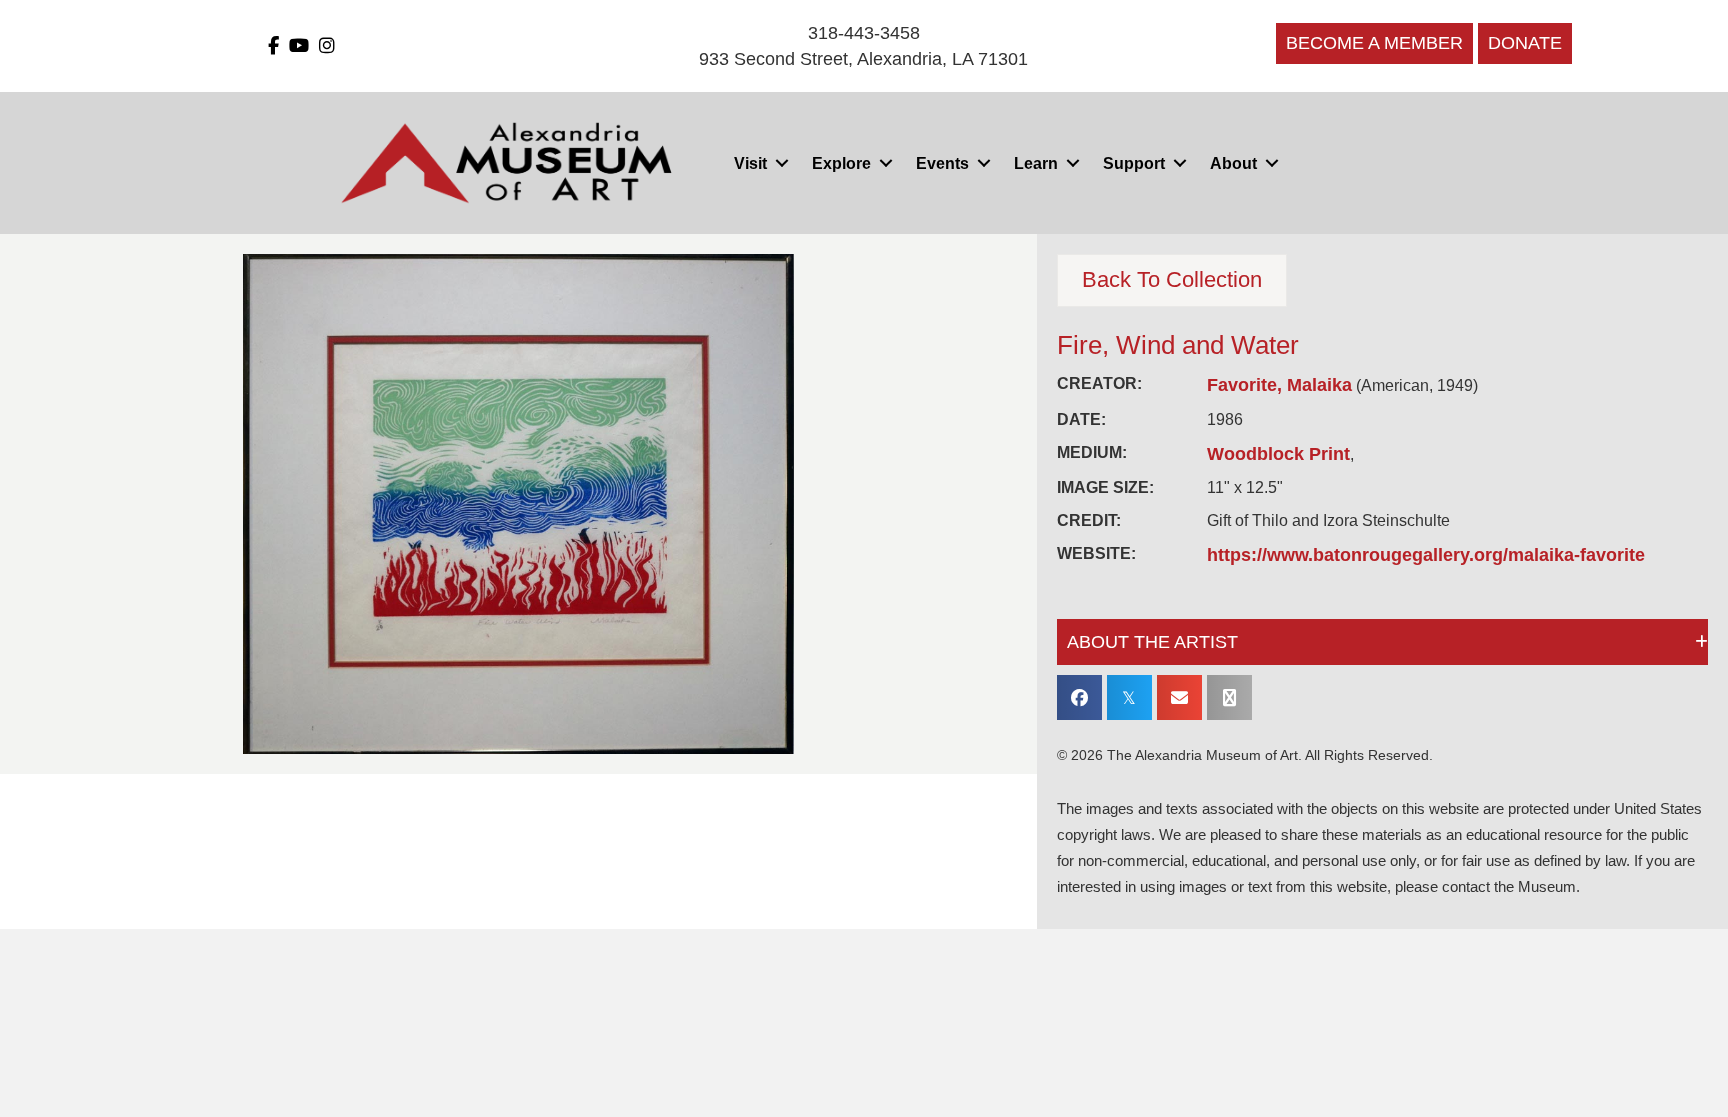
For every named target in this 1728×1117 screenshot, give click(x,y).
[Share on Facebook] (1079, 697)
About (1233, 163)
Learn (1036, 163)
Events (942, 163)
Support (1134, 163)
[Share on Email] (1179, 697)
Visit (750, 163)
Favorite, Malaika (1279, 385)
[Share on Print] (1229, 697)
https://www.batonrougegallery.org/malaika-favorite (1426, 555)
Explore (841, 163)
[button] (781, 163)
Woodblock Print (1278, 454)
